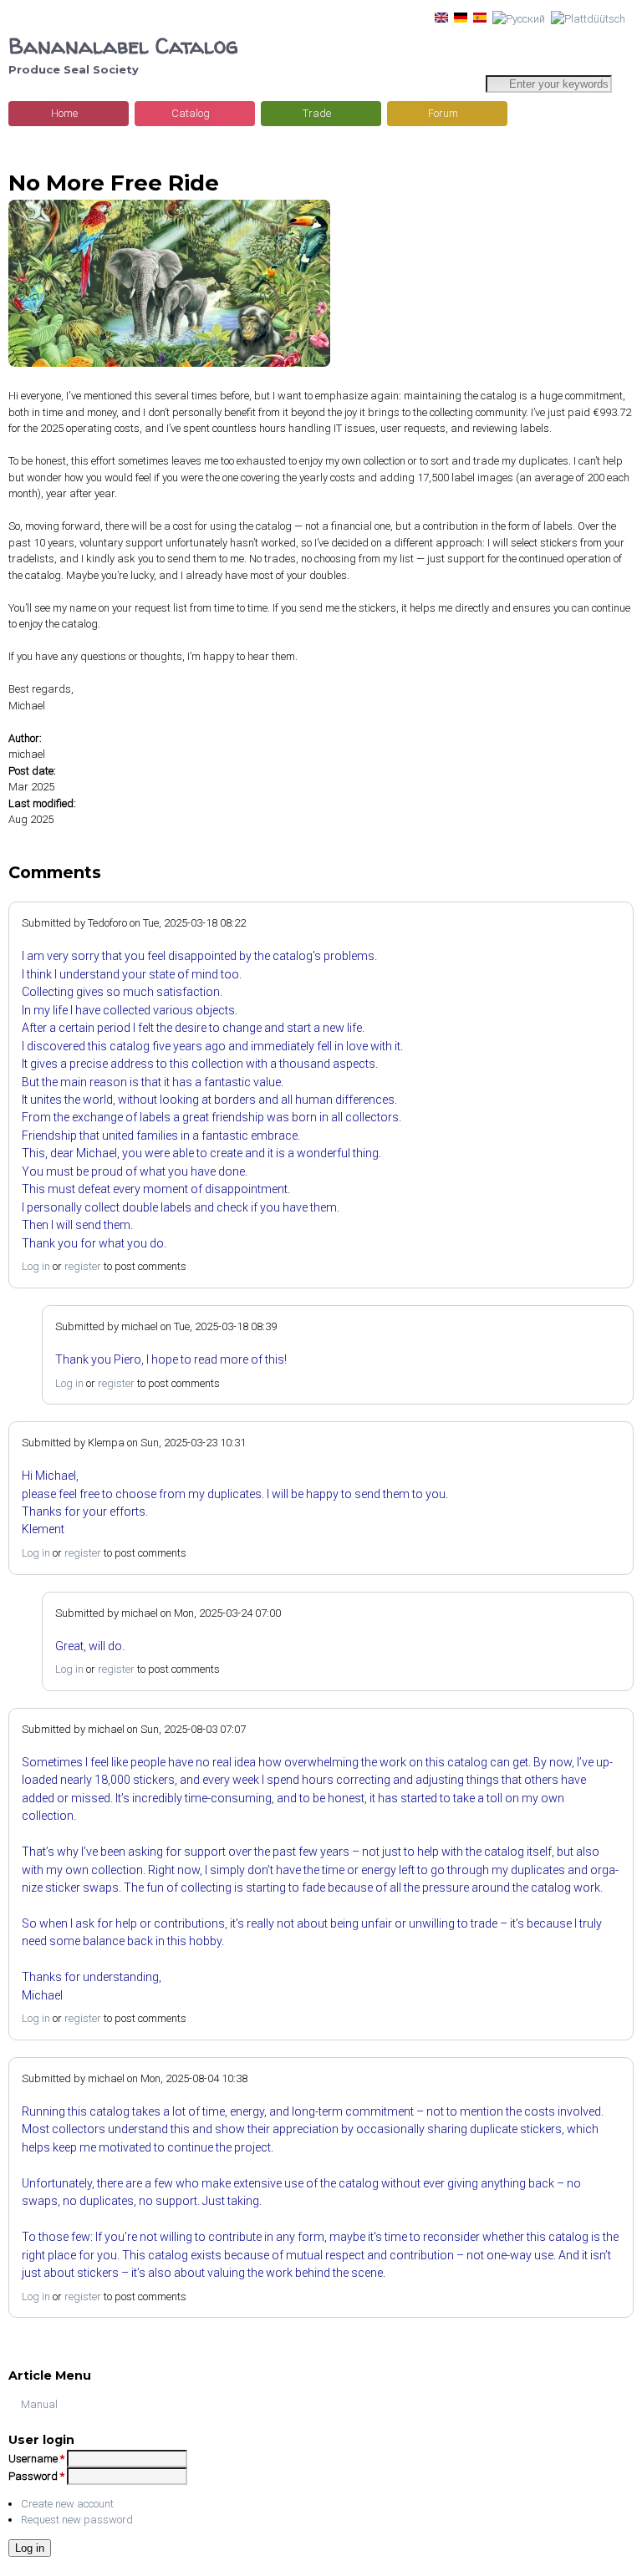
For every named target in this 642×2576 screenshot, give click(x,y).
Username (36, 2459)
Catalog (191, 113)
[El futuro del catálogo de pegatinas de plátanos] (480, 19)
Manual (39, 2404)
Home (64, 113)
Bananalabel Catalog (123, 46)
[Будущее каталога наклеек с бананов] (519, 19)
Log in (36, 1266)
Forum (443, 113)
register (83, 1266)
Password (36, 2476)
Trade (317, 113)
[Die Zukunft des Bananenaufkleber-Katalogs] (461, 19)
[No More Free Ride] (441, 19)
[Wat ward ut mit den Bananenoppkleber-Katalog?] (588, 19)
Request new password (77, 2520)
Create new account (67, 2504)
